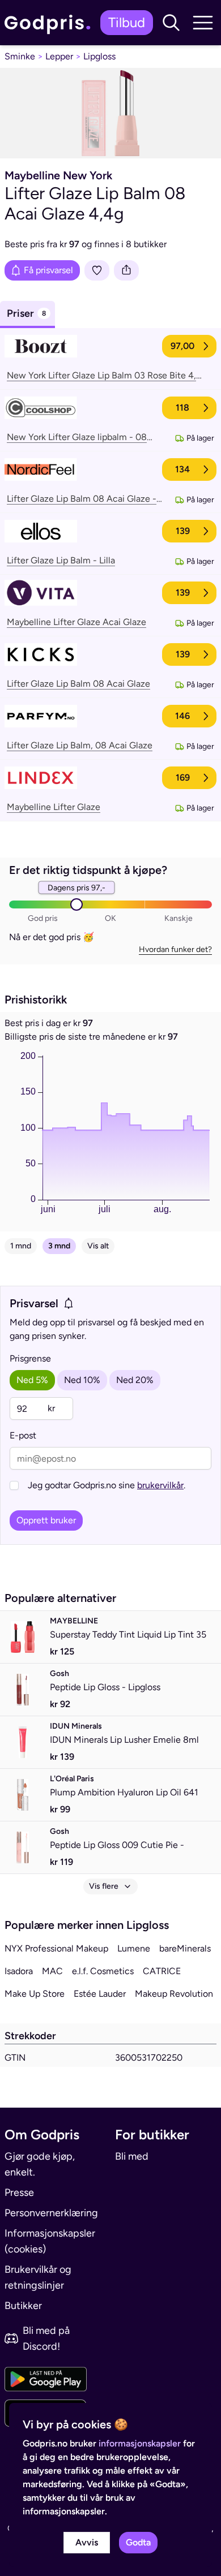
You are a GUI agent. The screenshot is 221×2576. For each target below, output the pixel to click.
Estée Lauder (100, 1994)
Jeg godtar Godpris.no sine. (107, 1485)
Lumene (134, 1948)
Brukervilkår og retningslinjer (38, 2277)
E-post (23, 1435)
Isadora (19, 1971)
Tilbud (127, 22)
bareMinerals (185, 1948)
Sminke (20, 56)
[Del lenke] (126, 270)
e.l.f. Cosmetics (103, 1971)
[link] (50, 23)
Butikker (23, 2306)
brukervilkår (160, 1485)
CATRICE (162, 1971)
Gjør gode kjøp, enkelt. (40, 2164)
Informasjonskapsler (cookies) (50, 2241)
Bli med (132, 2156)
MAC (52, 1971)
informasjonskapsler (140, 2443)
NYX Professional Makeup (56, 1948)
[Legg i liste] (97, 270)
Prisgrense (30, 1358)
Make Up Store (35, 1994)
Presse (19, 2192)
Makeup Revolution (174, 1994)
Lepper (59, 56)
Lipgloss (99, 56)
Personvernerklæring (51, 2213)
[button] (171, 23)
